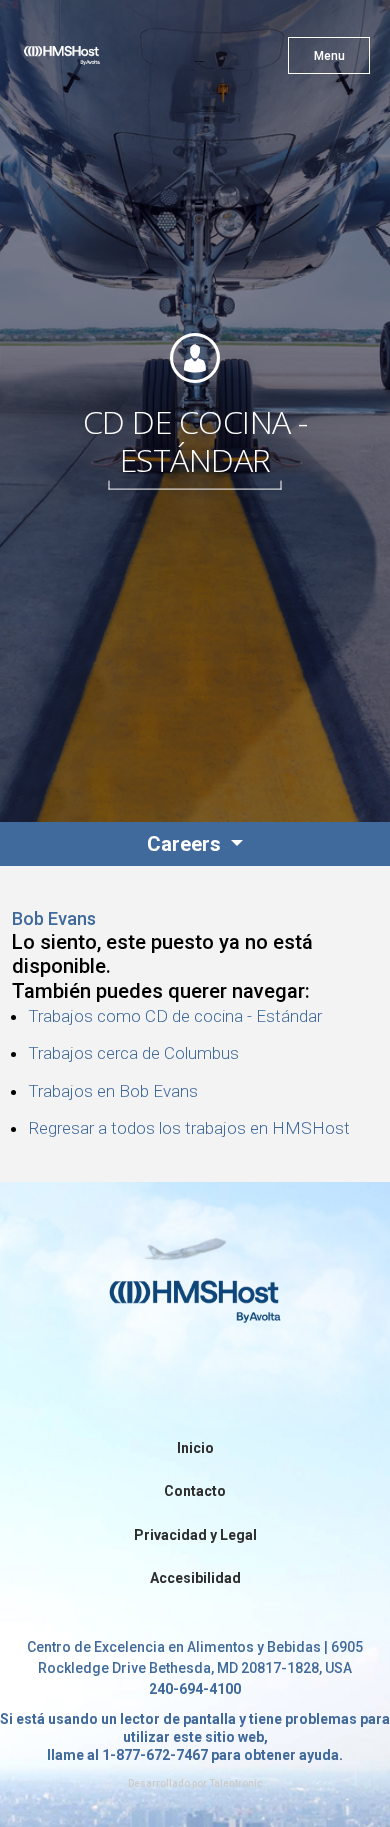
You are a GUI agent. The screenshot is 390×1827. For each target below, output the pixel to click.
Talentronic (236, 1783)
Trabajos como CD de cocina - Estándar (175, 1016)
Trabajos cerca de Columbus (133, 1053)
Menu (329, 56)
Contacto (195, 1491)
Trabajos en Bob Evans (113, 1091)
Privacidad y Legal (195, 1535)
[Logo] (97, 60)
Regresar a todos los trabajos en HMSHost (189, 1128)
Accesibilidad (195, 1578)
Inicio (195, 1448)
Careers (186, 844)
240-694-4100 (195, 1689)
